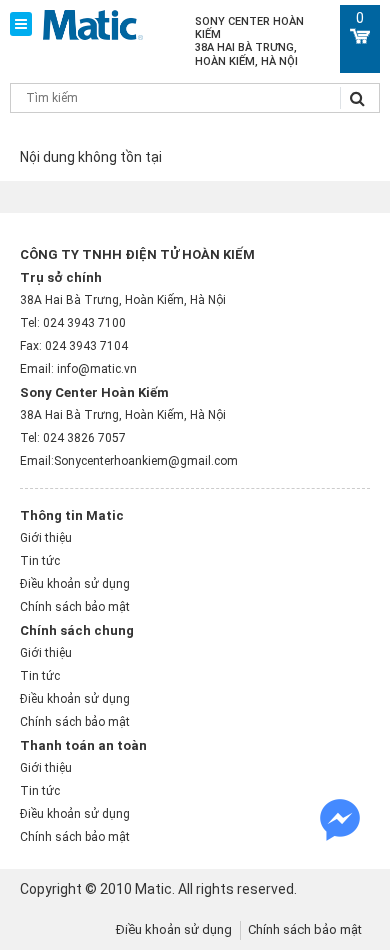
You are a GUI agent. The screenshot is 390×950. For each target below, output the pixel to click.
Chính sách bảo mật (75, 607)
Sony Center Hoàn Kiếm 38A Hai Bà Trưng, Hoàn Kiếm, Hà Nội (249, 41)
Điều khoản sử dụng (75, 584)
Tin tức (40, 561)
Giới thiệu (46, 538)
